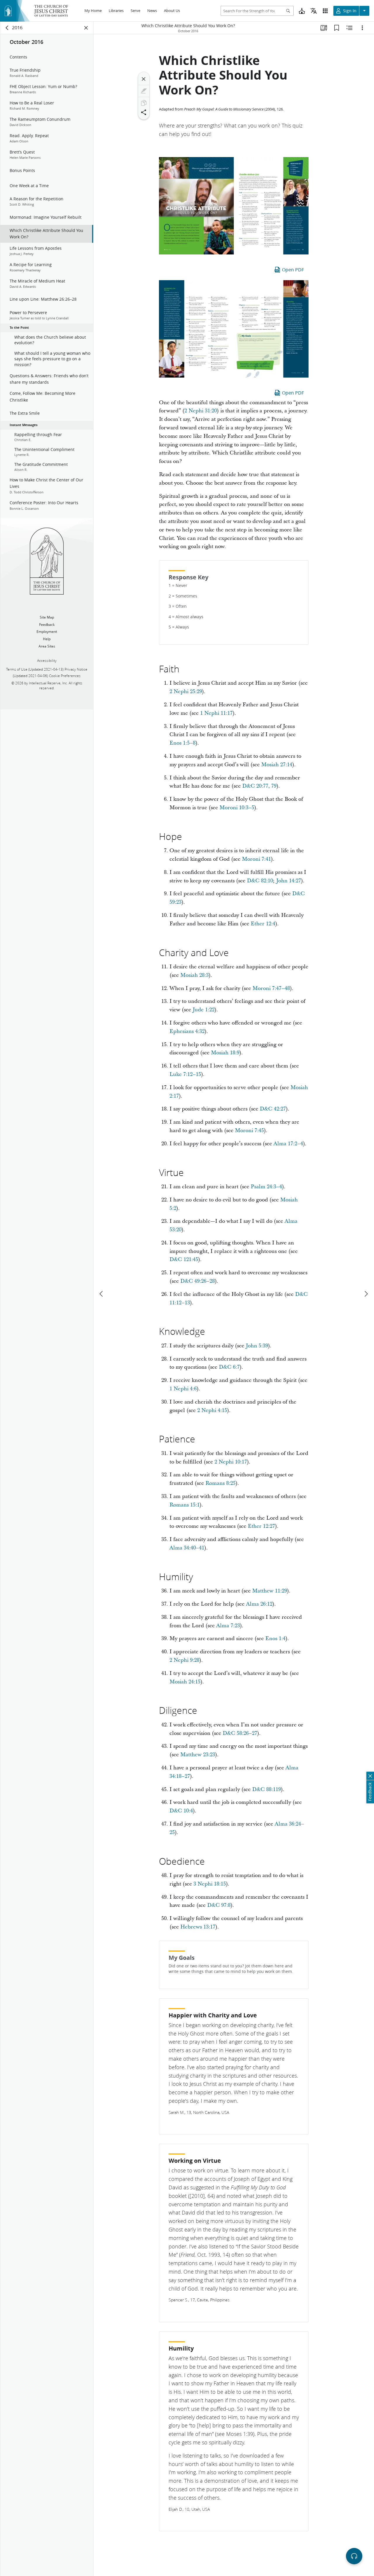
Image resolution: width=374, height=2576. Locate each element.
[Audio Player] (354, 2556)
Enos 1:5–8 (182, 743)
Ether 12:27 (261, 1526)
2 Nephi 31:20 (201, 411)
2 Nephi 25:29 (186, 692)
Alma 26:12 (259, 1604)
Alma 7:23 (228, 1626)
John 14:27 (289, 881)
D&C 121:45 (184, 1259)
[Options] (362, 28)
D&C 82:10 (260, 881)
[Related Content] (349, 28)
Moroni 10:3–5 (237, 808)
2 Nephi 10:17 (231, 1462)
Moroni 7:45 (249, 1131)
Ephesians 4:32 (187, 1031)
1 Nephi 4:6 (183, 1389)
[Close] (144, 79)
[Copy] (144, 103)
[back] (7, 28)
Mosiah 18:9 (225, 1053)
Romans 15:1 (185, 1505)
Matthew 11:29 (270, 1591)
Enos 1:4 (275, 1639)
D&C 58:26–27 (240, 1733)
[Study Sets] (324, 28)
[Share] (144, 112)
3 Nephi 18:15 (210, 1884)
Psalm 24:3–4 (266, 1187)
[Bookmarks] (337, 28)
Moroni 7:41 (256, 859)
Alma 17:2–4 (288, 1144)
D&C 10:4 (181, 1811)
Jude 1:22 (204, 1010)
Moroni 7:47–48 (271, 988)
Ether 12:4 (263, 924)
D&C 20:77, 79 (259, 786)
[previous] (102, 1294)
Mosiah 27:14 (277, 765)
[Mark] (144, 91)
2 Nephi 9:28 (184, 1660)
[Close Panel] (86, 28)
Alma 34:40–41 (187, 1548)
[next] (366, 1294)
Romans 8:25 (220, 1483)
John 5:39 (257, 1346)
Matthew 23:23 (198, 1755)
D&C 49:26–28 (198, 1281)
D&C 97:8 (219, 1905)
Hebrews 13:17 (198, 1927)
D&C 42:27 (273, 1109)
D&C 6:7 (229, 1367)
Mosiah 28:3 (194, 975)
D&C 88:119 (266, 1789)
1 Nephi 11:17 (216, 713)
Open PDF (293, 270)
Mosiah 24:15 (185, 1682)
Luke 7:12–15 (185, 1074)
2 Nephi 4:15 (212, 1410)
